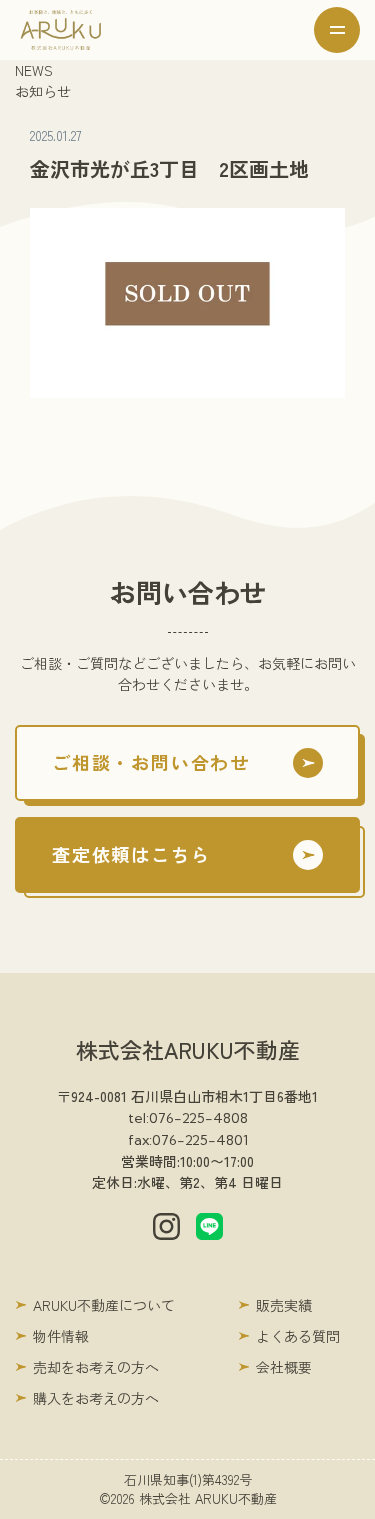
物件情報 (61, 1336)
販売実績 (284, 1305)
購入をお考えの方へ (96, 1398)
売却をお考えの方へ (96, 1367)
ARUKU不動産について (104, 1305)
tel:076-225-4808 (188, 1118)
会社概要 (284, 1367)
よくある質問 (298, 1336)
